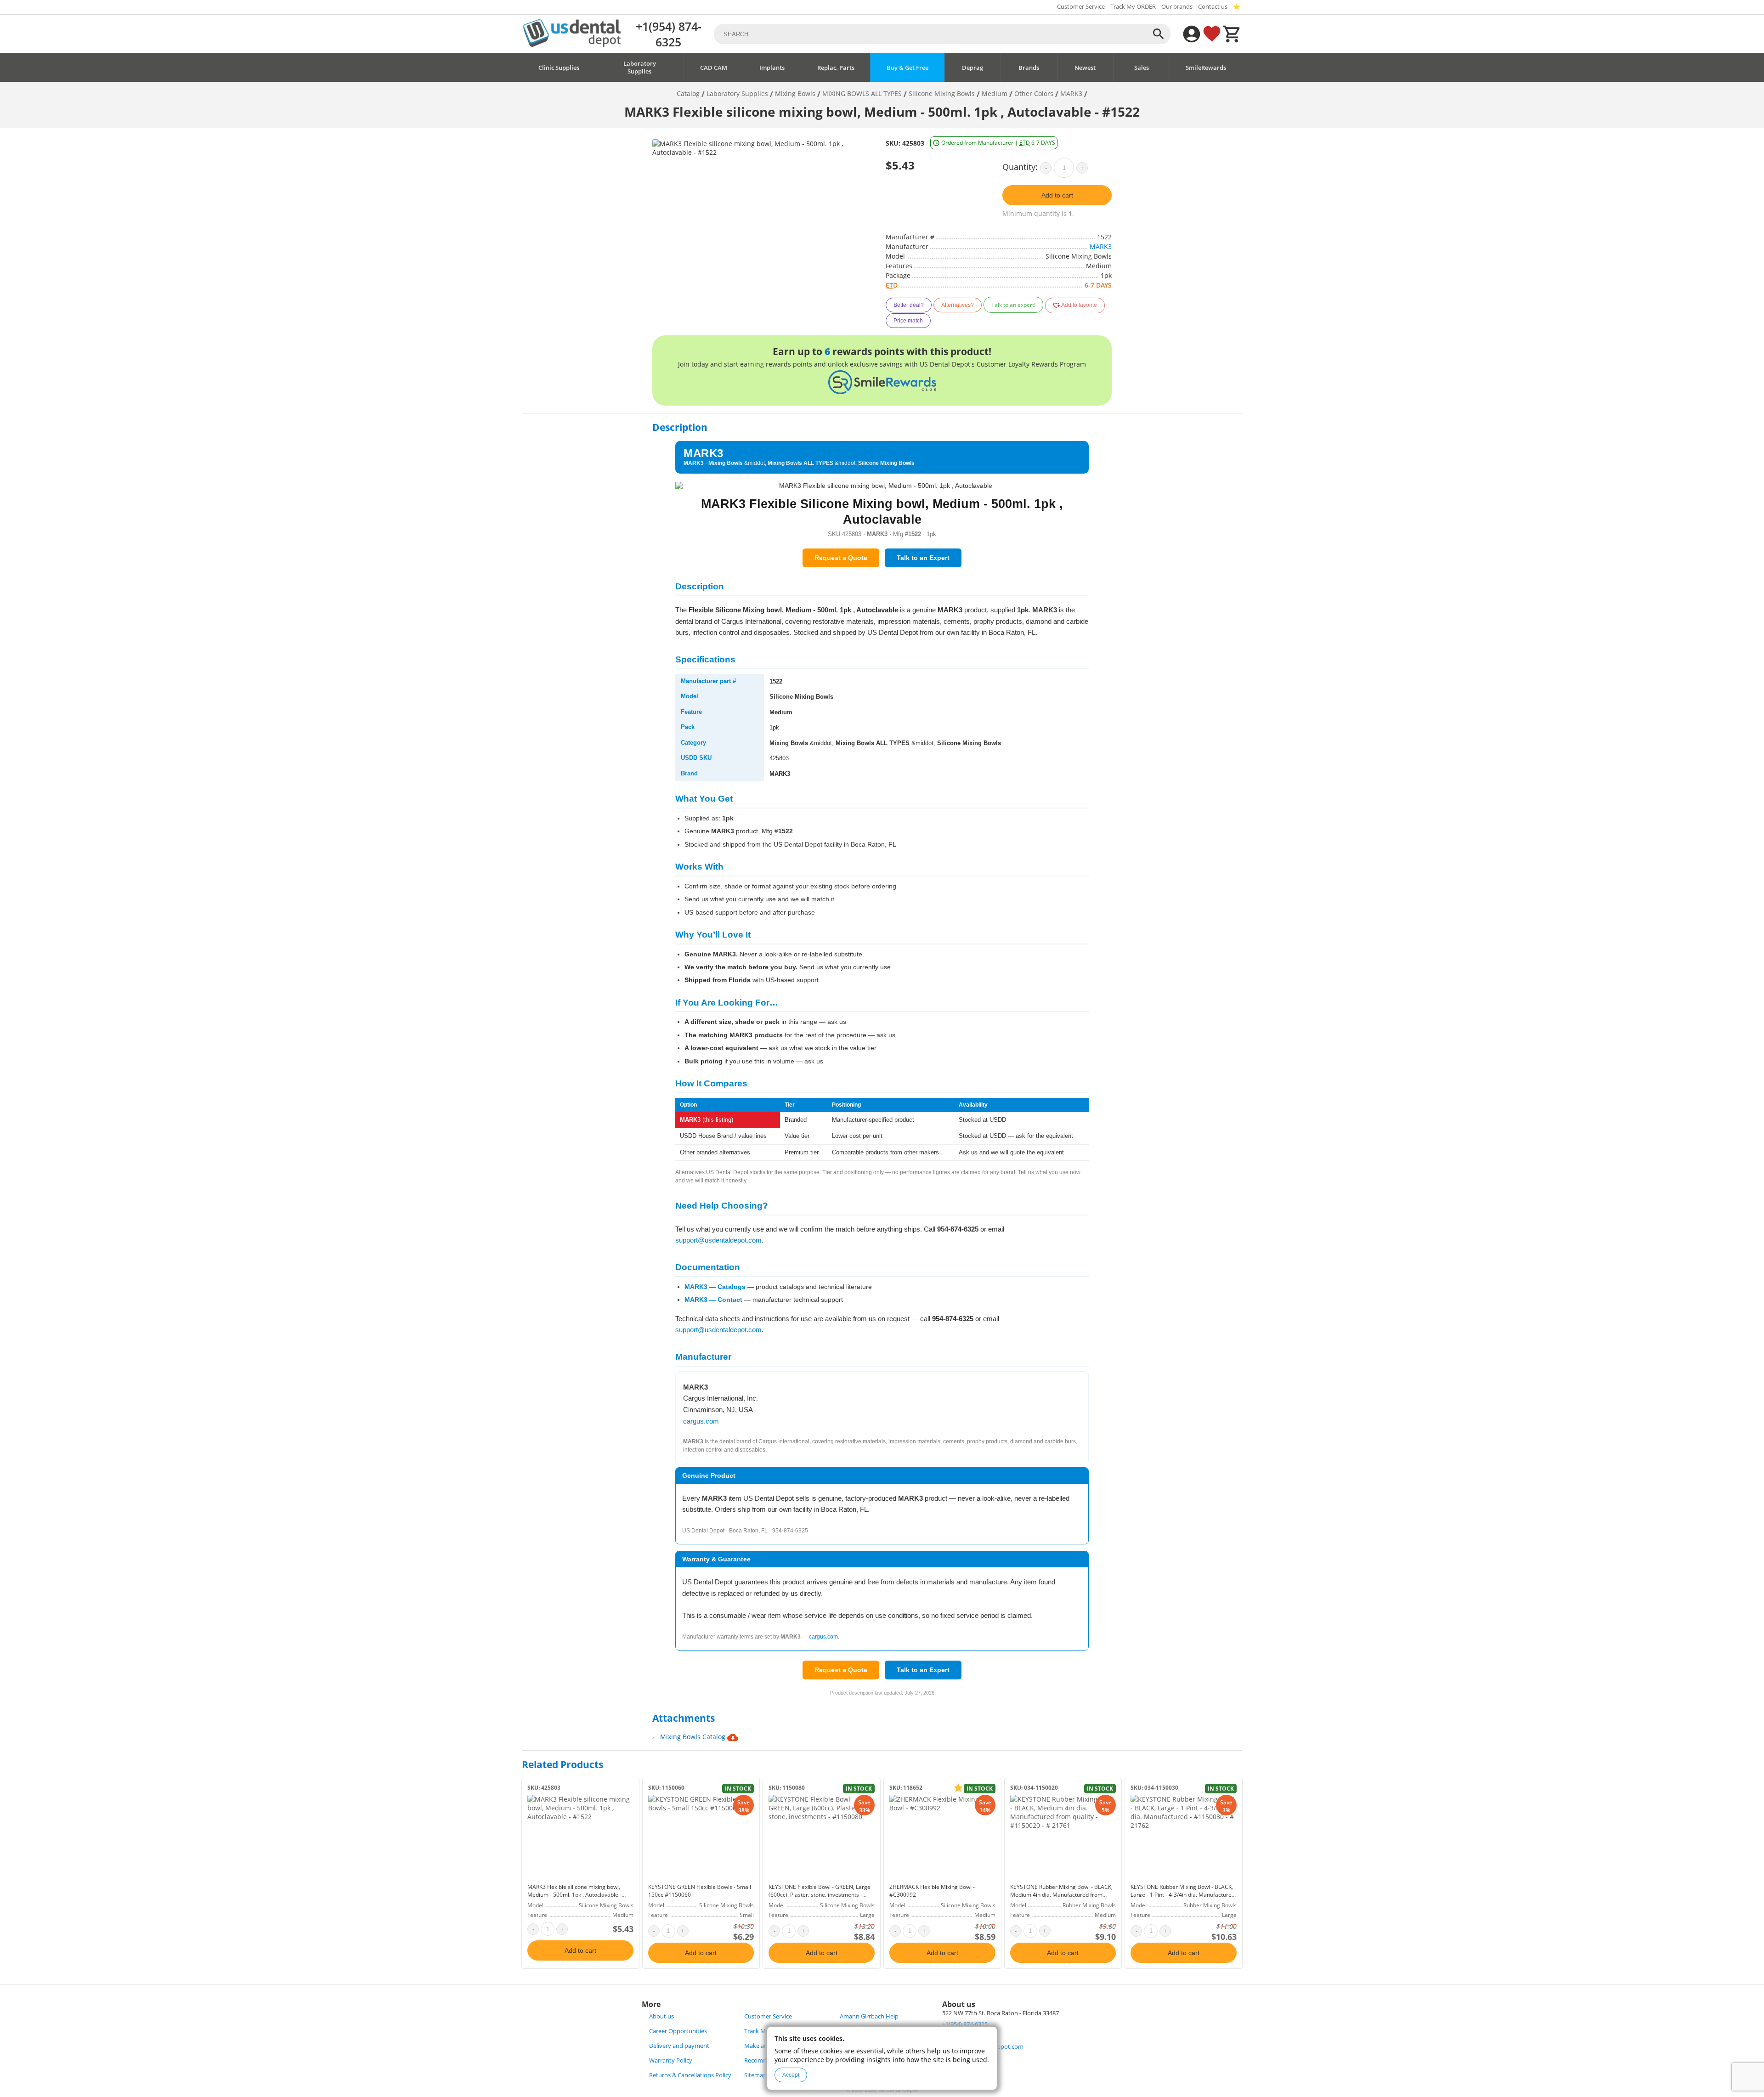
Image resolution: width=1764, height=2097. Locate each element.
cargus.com (701, 1421)
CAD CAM (714, 68)
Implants (772, 68)
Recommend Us (766, 2060)
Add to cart (1057, 195)
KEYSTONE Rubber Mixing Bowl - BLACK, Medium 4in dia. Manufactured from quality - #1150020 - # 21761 (1061, 1895)
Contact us (1213, 7)
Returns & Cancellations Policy (690, 2075)
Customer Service (1081, 7)
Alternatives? (958, 305)
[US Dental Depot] (572, 44)
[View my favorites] (1212, 34)
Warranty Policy (671, 2060)
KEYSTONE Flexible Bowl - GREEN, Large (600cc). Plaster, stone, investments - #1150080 (820, 1895)
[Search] (1159, 34)
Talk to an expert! (1013, 305)
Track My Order (765, 2031)
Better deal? (909, 305)
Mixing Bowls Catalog (694, 1737)
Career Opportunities (678, 2031)
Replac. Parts (836, 68)
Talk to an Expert (923, 558)
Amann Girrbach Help (869, 2016)
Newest (1085, 68)
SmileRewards (1206, 68)
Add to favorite (1079, 305)
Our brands (1177, 7)
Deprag (972, 68)
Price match (908, 321)
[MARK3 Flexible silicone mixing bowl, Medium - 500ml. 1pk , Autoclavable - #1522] (580, 1837)
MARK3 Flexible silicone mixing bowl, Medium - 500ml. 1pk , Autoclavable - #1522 (574, 1895)
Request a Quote (841, 558)
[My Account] (1192, 34)
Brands (1029, 68)
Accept (791, 2075)
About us (661, 2016)
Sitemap (755, 2075)
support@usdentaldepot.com (718, 1240)
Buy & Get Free (907, 68)
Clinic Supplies (559, 68)
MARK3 (1101, 246)
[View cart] (1232, 34)
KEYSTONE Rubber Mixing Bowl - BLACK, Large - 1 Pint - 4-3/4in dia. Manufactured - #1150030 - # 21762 (1183, 1895)
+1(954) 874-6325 (669, 34)
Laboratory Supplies (640, 68)
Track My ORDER (1133, 7)
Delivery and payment (679, 2046)
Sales (1142, 68)
